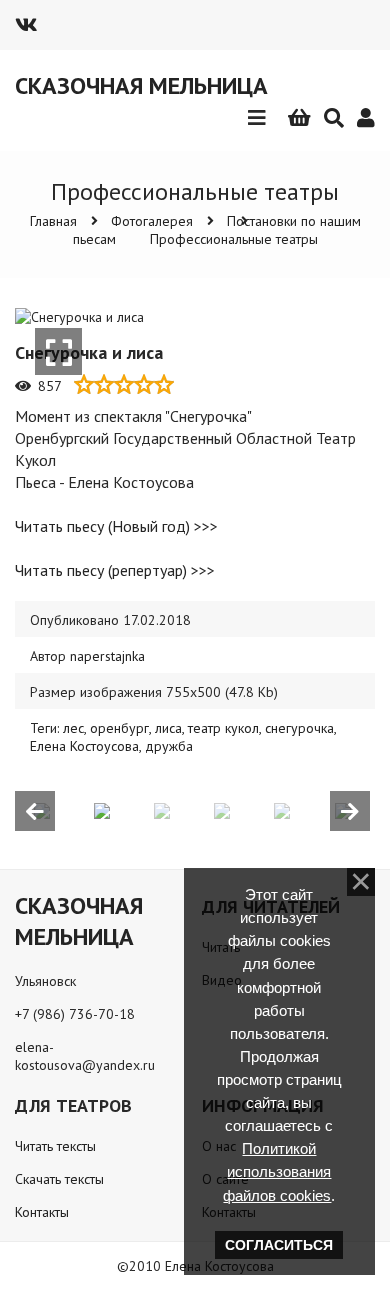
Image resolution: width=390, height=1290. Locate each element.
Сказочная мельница (141, 85)
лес (73, 728)
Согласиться (279, 1245)
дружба (169, 746)
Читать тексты (55, 1146)
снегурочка (299, 728)
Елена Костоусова (84, 746)
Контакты (42, 1212)
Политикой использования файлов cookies (277, 1171)
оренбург (119, 728)
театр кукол (223, 728)
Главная (53, 221)
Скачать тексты (59, 1179)
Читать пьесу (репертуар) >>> (115, 570)
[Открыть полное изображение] (58, 351)
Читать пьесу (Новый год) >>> (116, 526)
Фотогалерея (152, 221)
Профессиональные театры (234, 239)
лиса (168, 728)
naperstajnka (107, 656)
